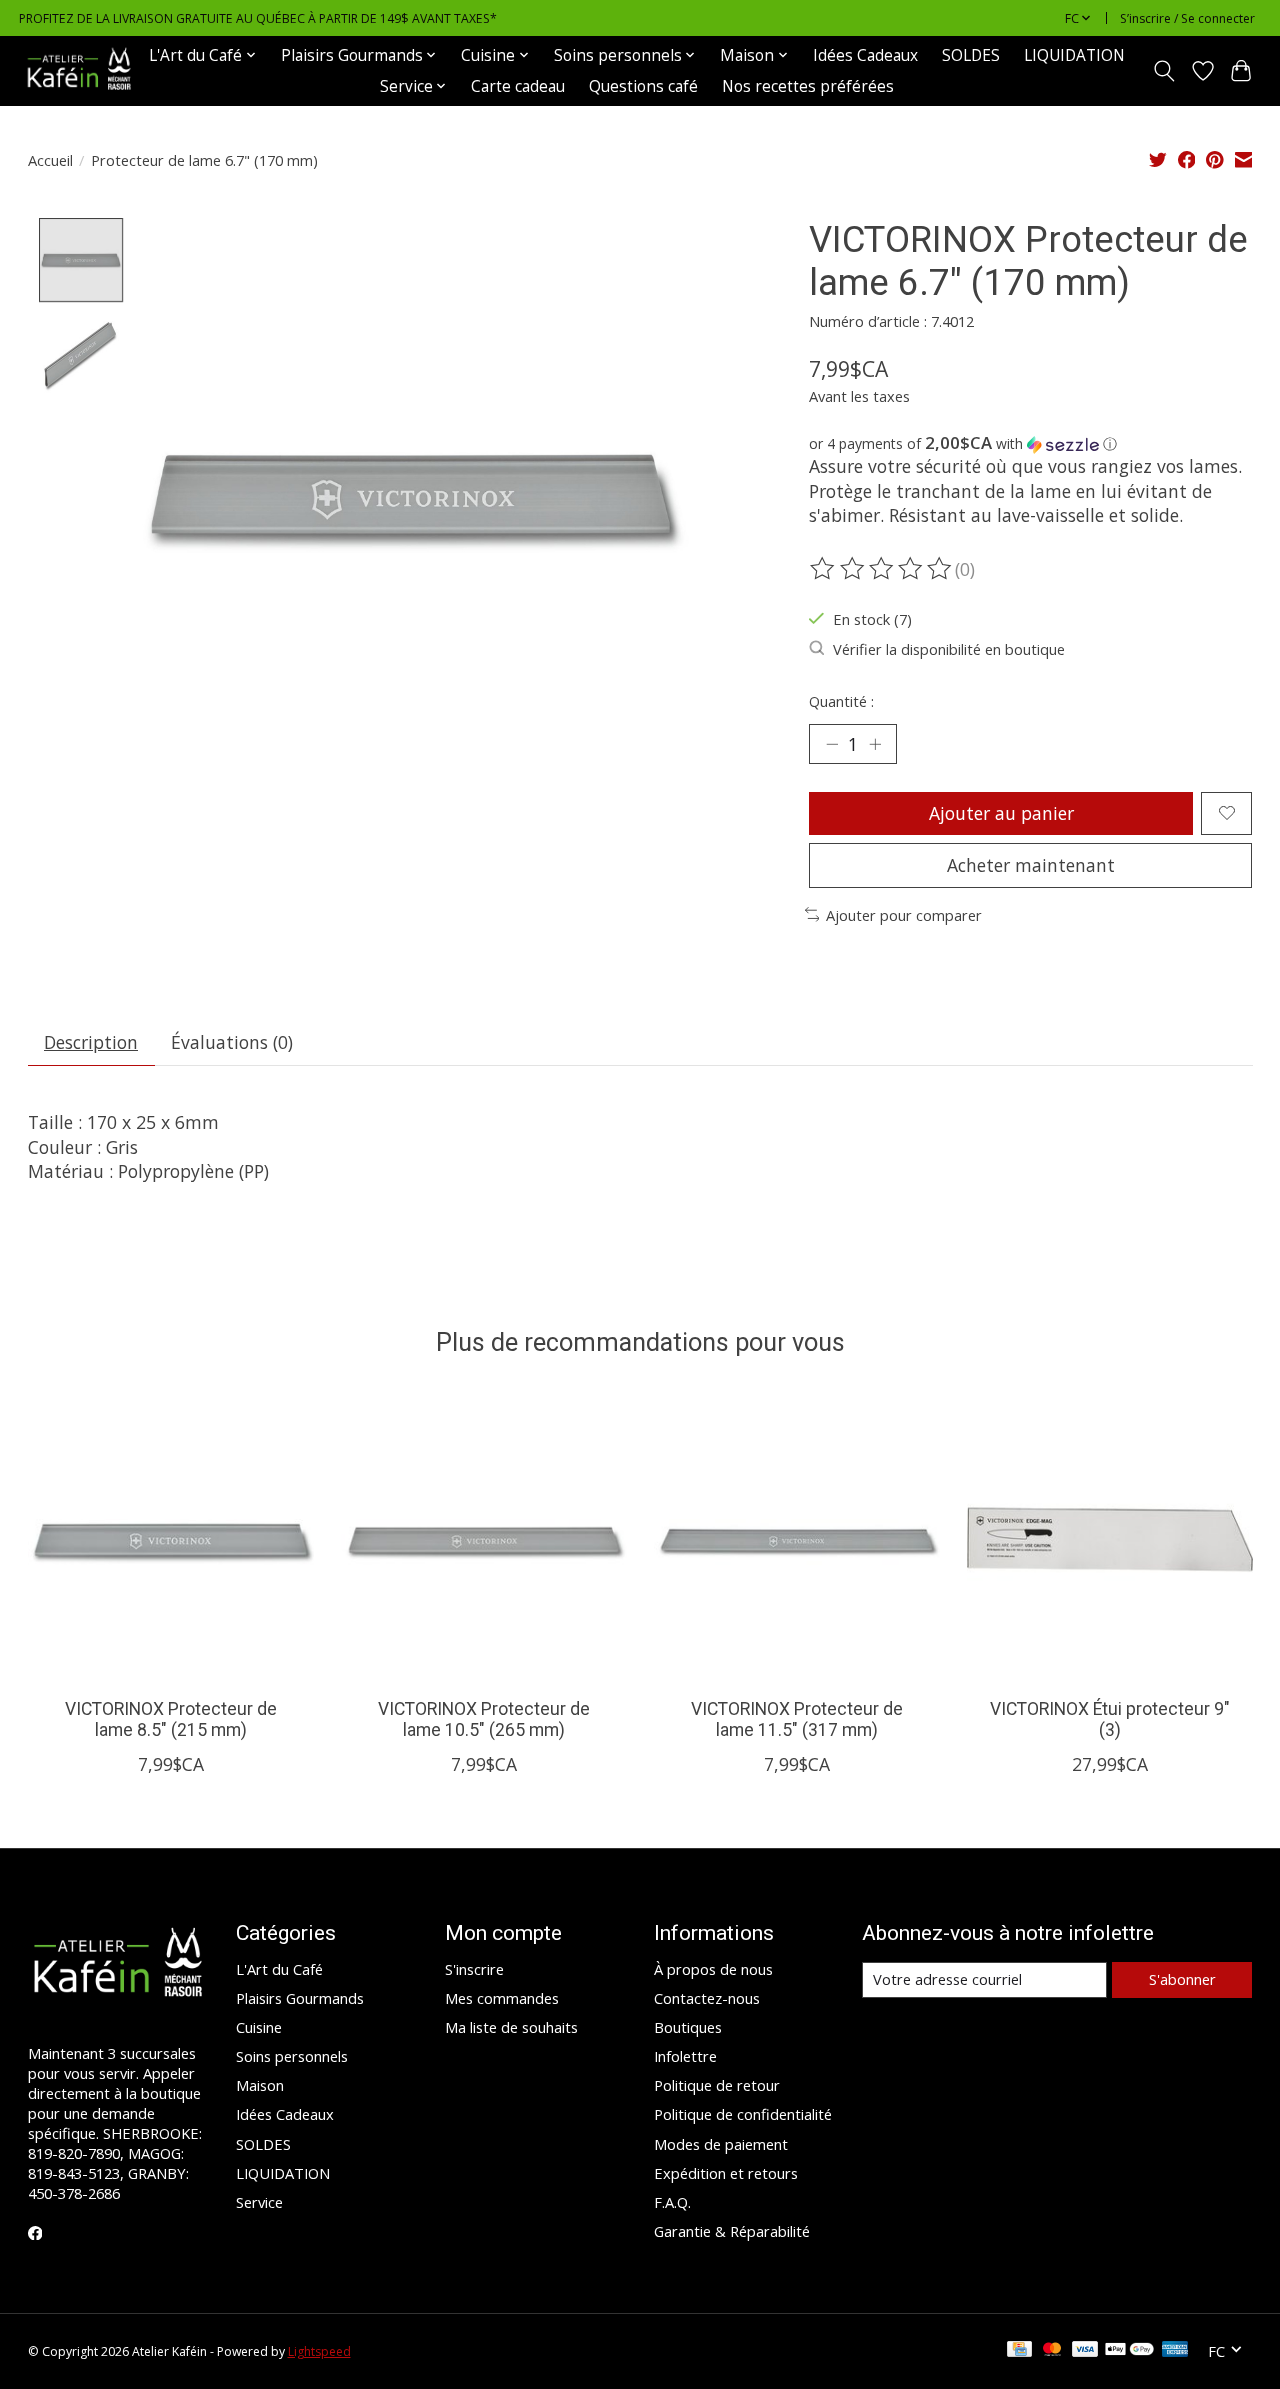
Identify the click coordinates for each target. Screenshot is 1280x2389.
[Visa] (1085, 2351)
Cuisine (259, 2027)
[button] (1030, 444)
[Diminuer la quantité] (832, 744)
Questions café (643, 86)
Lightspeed (319, 2351)
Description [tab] (91, 1042)
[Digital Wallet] (1129, 2351)
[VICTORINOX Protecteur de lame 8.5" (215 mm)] (171, 1540)
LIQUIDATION (1074, 55)
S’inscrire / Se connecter (1187, 18)
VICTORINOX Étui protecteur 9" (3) (1110, 1719)
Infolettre (685, 2056)
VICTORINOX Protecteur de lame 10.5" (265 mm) (483, 1719)
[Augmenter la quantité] (875, 744)
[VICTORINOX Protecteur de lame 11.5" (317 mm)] (797, 1540)
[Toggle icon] (1163, 71)
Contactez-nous (707, 1998)
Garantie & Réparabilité (732, 2231)
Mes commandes (502, 1998)
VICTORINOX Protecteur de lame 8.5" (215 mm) (170, 1719)
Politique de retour (717, 2085)
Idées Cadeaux (865, 55)
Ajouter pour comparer (904, 915)
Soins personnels (292, 2056)
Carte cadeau (518, 86)
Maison (260, 2085)
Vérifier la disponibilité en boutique (949, 649)
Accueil (50, 160)
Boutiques (688, 2027)
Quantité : (841, 701)
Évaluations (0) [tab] (232, 1042)
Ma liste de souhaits (511, 2027)
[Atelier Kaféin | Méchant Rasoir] (79, 70)
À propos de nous (713, 1969)
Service (259, 2202)
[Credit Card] (1019, 2351)
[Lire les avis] (882, 569)
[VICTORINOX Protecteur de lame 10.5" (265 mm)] (484, 1540)
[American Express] (1175, 2351)
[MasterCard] (1052, 2351)
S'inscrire (474, 1969)
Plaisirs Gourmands (300, 1998)
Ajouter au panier (1001, 813)
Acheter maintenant (1031, 865)
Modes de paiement (721, 2144)
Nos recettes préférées (808, 86)
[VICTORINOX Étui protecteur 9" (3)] (1110, 1540)
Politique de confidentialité (743, 2114)
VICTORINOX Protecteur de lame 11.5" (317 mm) (796, 1719)
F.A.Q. (672, 2202)
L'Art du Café (279, 1969)
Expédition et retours (726, 2173)
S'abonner (1182, 1979)
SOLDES (971, 55)
